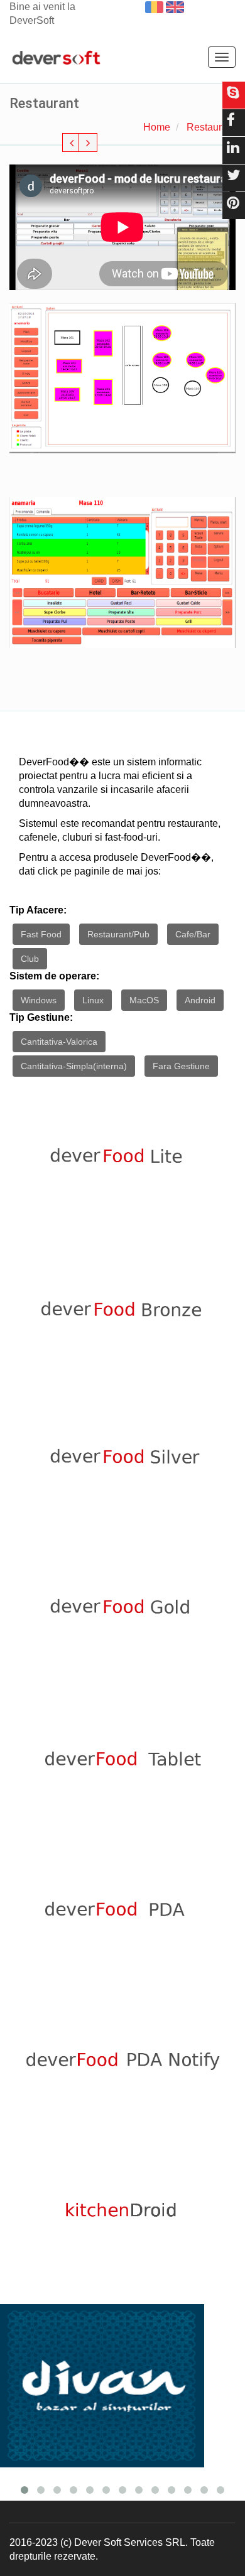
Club (30, 959)
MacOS (144, 1000)
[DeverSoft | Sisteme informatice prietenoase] (56, 58)
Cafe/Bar (193, 934)
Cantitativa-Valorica (59, 1042)
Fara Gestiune (181, 1066)
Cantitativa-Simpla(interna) (74, 1066)
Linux (93, 1000)
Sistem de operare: (54, 976)
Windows (39, 1000)
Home (157, 127)
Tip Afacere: (38, 910)
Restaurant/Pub (118, 934)
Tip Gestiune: (41, 1017)
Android (200, 1000)
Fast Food (41, 934)
